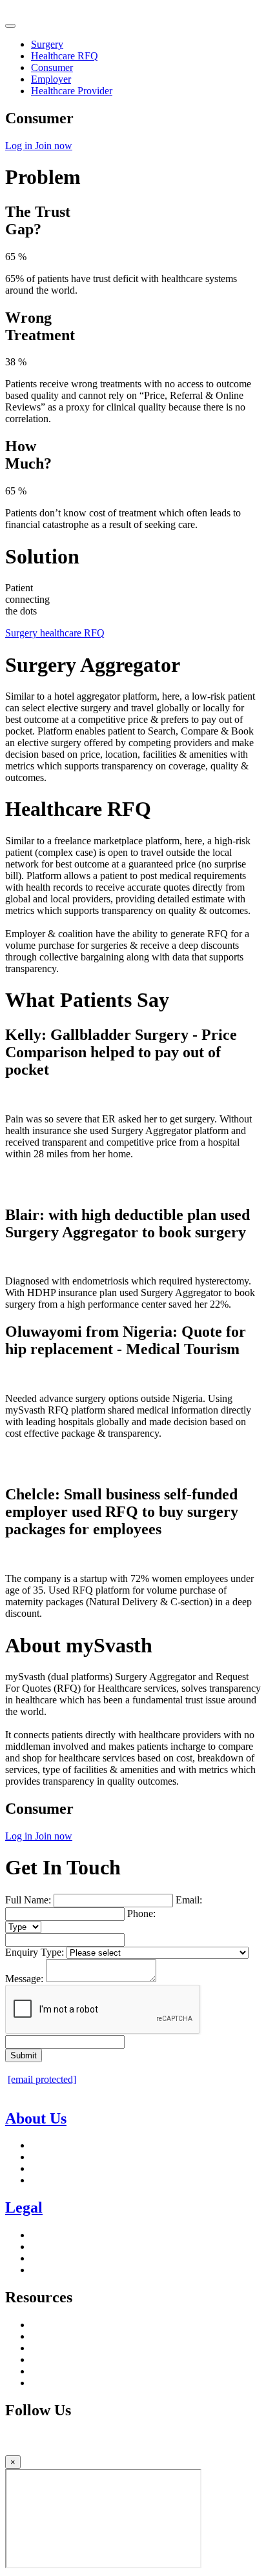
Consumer (52, 67)
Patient (45, 2325)
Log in (20, 146)
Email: (189, 1900)
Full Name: (28, 1900)
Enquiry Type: (35, 1952)
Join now (54, 146)
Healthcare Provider (72, 91)
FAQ (41, 2383)
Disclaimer (53, 2258)
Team (42, 2157)
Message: (24, 1979)
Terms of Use (58, 2246)
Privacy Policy (61, 2235)
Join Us (46, 2145)
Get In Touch (58, 2180)
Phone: (141, 1913)
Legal (24, 2207)
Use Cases (52, 2371)
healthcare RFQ (72, 633)
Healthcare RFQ (65, 56)
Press (42, 2168)
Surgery (47, 44)
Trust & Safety (61, 2270)
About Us (36, 2118)
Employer (51, 79)
